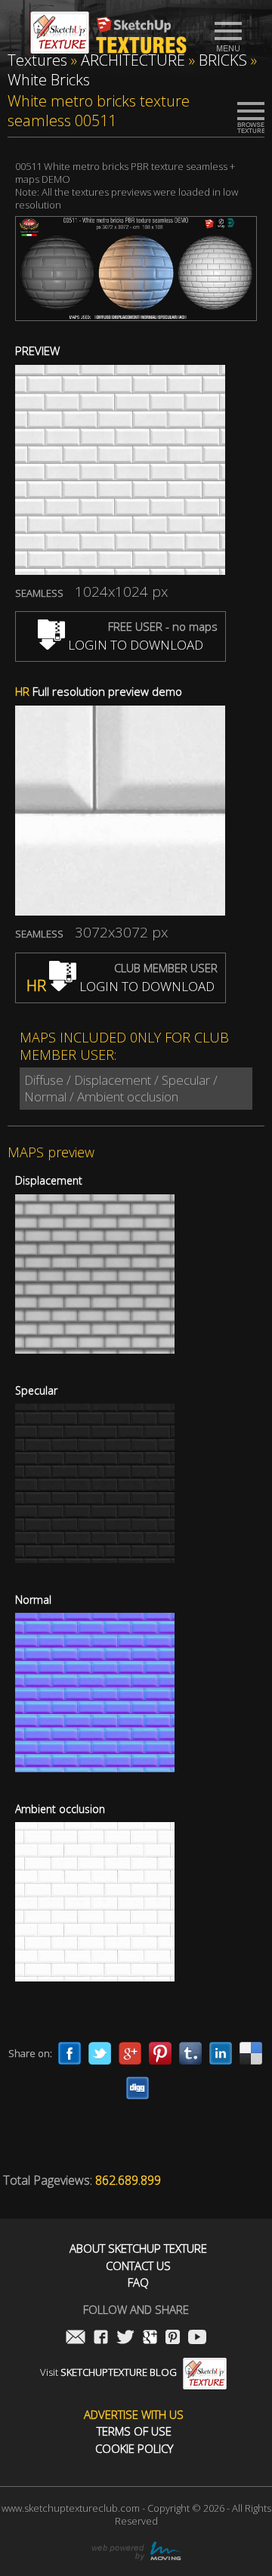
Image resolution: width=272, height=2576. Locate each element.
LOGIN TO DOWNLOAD (134, 645)
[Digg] (138, 2088)
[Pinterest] (160, 2053)
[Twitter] (100, 2053)
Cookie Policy (134, 2449)
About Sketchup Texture (138, 2249)
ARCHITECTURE (133, 60)
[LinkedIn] (221, 2053)
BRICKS (223, 60)
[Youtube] (197, 2338)
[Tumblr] (190, 2053)
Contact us (138, 2266)
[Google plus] (130, 2053)
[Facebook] (70, 2053)
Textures (37, 60)
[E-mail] (76, 2338)
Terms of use (134, 2431)
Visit (108, 2372)
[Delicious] (251, 2053)
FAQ (138, 2283)
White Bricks (49, 80)
